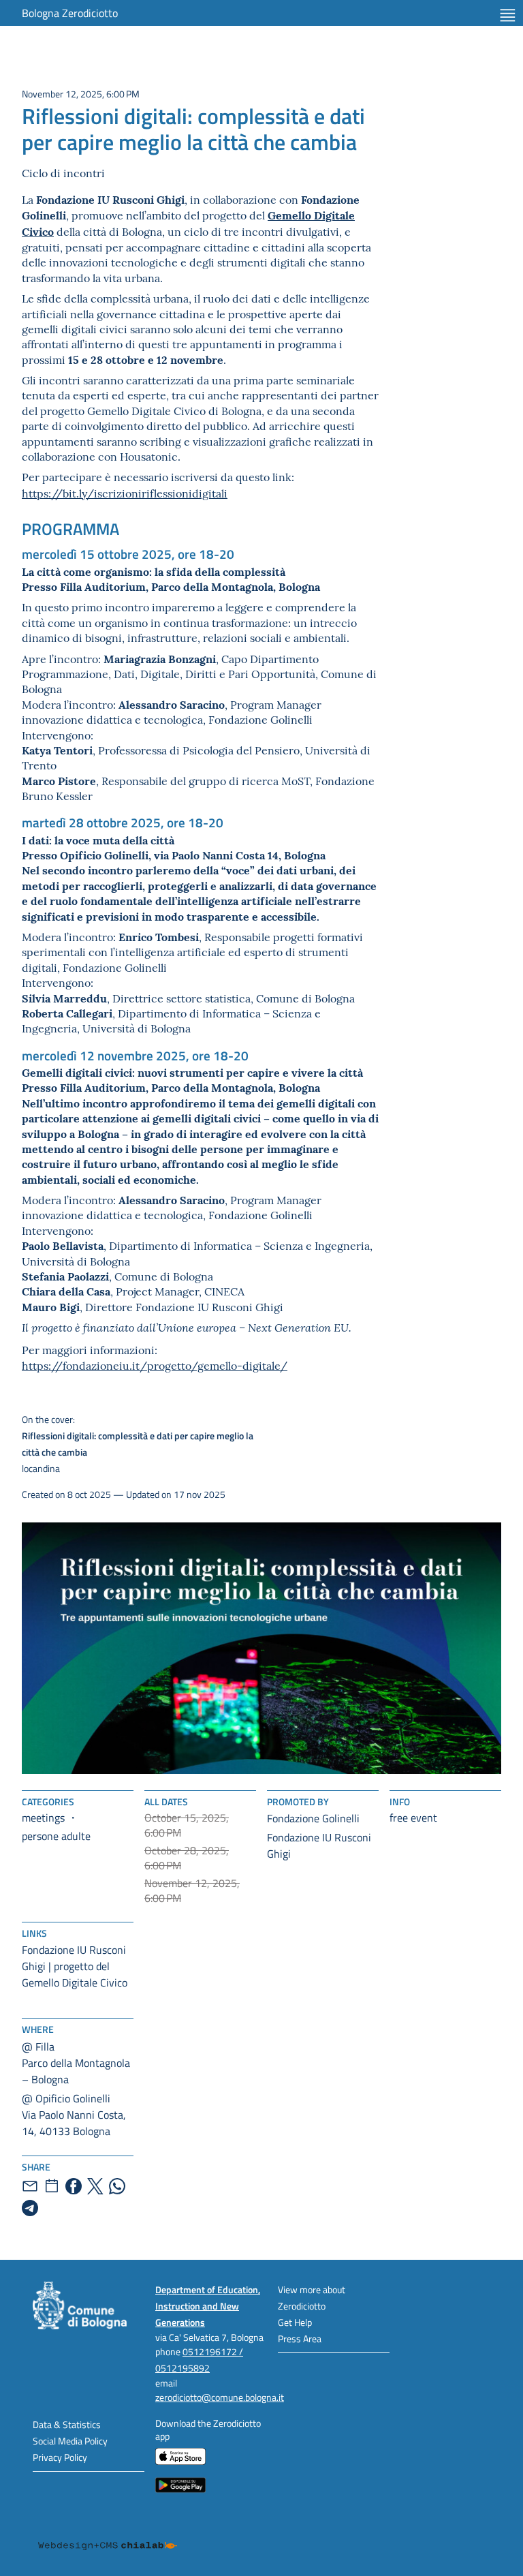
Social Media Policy (70, 2441)
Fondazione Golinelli (313, 1818)
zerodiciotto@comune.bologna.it (220, 2397)
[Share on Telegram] (30, 2208)
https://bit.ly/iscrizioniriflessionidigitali (125, 493)
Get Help (295, 2322)
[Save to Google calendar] (52, 2186)
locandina (138, 1444)
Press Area (300, 2339)
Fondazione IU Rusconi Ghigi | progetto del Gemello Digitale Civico (75, 1966)
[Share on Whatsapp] (117, 2186)
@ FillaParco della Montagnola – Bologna (76, 2063)
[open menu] (508, 15)
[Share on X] (95, 2186)
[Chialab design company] (108, 2535)
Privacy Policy (60, 2457)
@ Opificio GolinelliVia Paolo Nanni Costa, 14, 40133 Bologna (74, 2115)
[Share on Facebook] (74, 2186)
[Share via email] (30, 2186)
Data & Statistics (67, 2424)
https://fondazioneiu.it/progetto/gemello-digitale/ (155, 1365)
